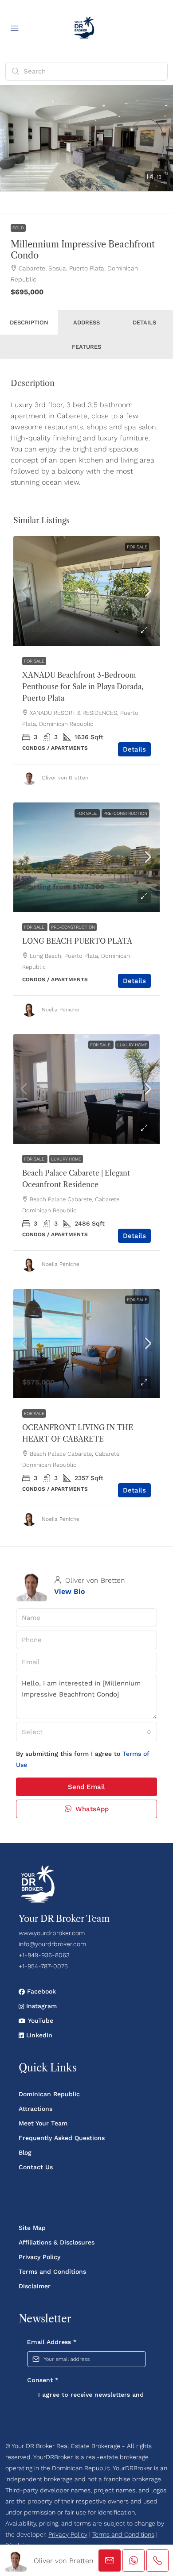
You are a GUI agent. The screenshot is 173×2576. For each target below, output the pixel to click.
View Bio (70, 1591)
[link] (86, 591)
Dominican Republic (49, 2094)
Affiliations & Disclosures (57, 2242)
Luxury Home (132, 1045)
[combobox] (86, 1732)
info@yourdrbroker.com (52, 1944)
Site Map (32, 2228)
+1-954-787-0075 (43, 1966)
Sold (18, 228)
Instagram (40, 2006)
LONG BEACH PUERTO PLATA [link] (77, 941)
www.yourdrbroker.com (52, 1933)
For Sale (137, 547)
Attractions (35, 2109)
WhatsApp (91, 1809)
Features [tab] (86, 347)
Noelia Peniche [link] (61, 1010)
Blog (25, 2152)
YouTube (39, 2021)
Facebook (40, 1991)
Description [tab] (29, 322)
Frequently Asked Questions (62, 2138)
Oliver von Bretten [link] (65, 778)
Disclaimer (35, 2286)
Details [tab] (144, 322)
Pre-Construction (125, 813)
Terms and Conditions (52, 2271)
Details (134, 749)
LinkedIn (38, 2035)
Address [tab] (86, 322)
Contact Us (36, 2167)
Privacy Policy (39, 2257)
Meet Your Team (43, 2123)
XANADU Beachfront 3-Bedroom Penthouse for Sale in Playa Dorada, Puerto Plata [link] (83, 686)
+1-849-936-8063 (44, 1955)
